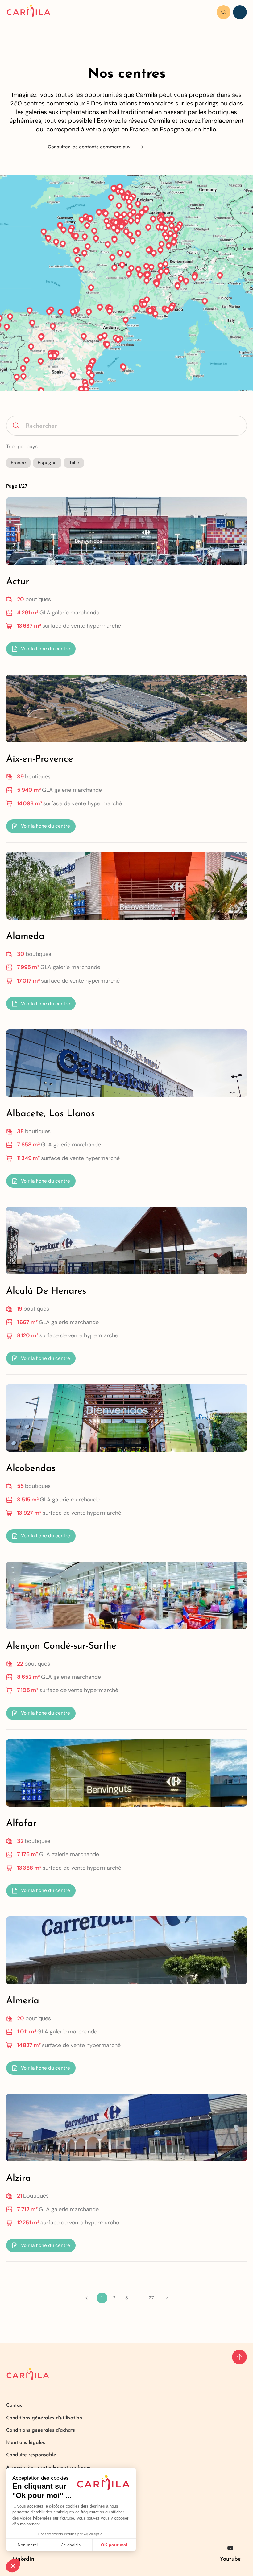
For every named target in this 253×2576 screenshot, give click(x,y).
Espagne (47, 463)
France (18, 463)
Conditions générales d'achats (41, 2430)
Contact (15, 2405)
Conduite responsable (31, 2455)
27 (151, 2298)
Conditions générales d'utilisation (44, 2418)
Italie (74, 463)
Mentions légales (26, 2443)
